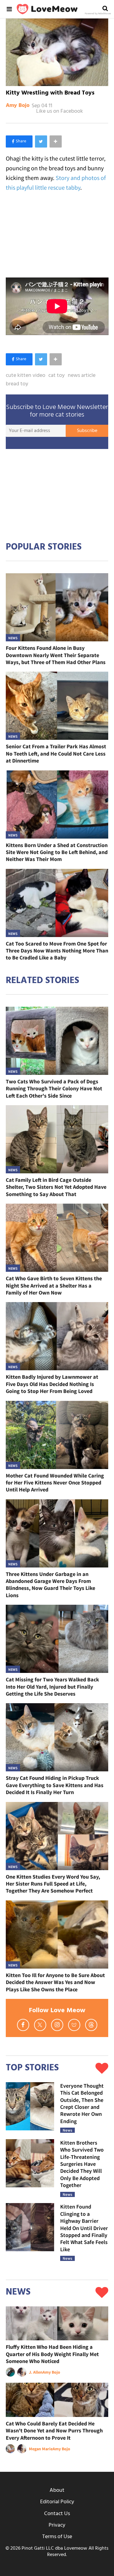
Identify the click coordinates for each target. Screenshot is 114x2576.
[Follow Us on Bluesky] (74, 2025)
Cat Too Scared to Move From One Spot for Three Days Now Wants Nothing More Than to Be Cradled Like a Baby (57, 951)
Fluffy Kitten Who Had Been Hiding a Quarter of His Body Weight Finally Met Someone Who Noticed (52, 2354)
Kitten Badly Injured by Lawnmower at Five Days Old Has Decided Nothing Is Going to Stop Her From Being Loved (52, 1384)
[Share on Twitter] (41, 141)
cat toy (57, 376)
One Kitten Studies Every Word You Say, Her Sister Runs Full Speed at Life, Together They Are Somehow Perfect (53, 1884)
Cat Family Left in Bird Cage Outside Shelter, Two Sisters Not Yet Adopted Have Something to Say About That (56, 1187)
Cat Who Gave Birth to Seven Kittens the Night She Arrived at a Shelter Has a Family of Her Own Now (54, 1285)
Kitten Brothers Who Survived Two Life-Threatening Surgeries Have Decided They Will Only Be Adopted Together (82, 2164)
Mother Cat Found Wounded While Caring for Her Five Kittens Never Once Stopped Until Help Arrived (55, 1483)
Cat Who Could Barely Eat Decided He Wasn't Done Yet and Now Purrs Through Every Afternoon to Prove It (54, 2431)
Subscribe (87, 431)
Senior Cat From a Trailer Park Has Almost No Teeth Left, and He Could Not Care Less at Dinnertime (56, 753)
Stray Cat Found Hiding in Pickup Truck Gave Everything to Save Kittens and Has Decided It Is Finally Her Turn (55, 1785)
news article (82, 376)
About (57, 2490)
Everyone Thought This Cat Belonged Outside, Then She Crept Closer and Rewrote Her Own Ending (82, 2103)
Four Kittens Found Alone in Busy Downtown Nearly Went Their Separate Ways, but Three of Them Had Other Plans (56, 655)
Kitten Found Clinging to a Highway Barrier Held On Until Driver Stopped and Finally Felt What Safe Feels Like (84, 2228)
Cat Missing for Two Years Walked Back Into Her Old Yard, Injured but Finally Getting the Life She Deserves (52, 1687)
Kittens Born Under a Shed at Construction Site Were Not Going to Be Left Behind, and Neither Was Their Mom (57, 852)
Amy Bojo (18, 106)
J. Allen (36, 2372)
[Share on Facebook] (19, 141)
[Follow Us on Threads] (91, 2025)
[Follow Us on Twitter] (40, 2025)
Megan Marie (41, 2449)
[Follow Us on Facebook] (23, 2025)
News (13, 638)
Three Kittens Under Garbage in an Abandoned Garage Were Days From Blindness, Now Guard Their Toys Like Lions (50, 1585)
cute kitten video (26, 376)
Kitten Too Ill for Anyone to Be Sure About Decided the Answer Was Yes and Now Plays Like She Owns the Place (55, 1982)
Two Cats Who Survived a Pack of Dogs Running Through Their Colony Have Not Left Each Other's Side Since (54, 1089)
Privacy (57, 2525)
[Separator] (56, 141)
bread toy (17, 384)
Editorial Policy (57, 2502)
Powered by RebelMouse (98, 14)
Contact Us (57, 2514)
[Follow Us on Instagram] (57, 2025)
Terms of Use (57, 2537)
